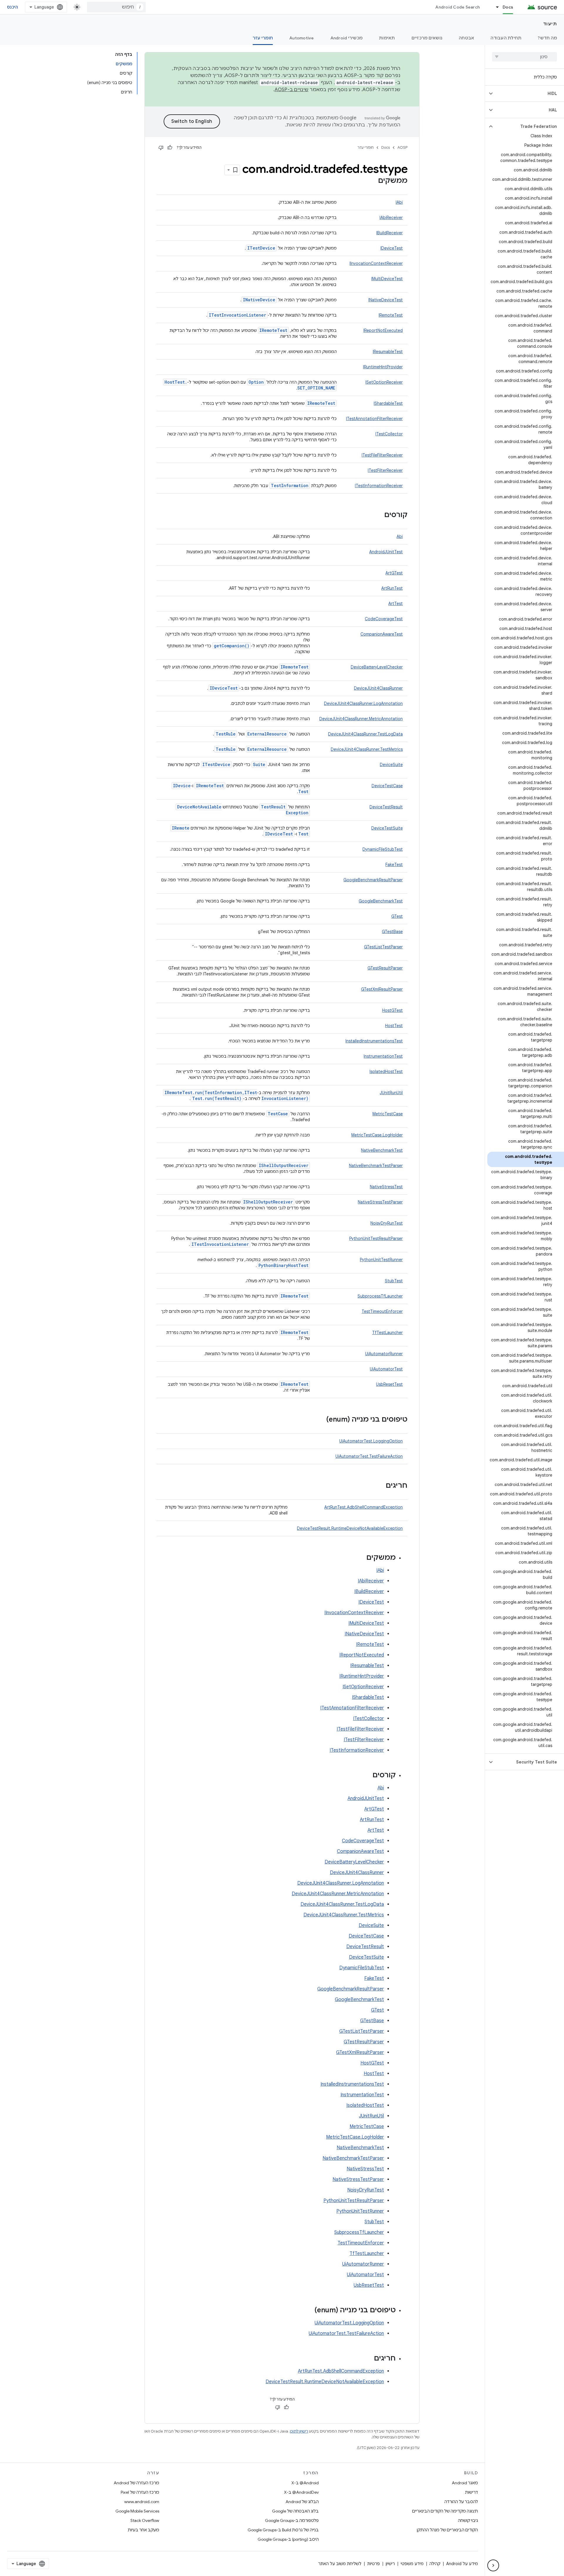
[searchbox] (524, 57)
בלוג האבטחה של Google (295, 2511)
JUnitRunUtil (391, 1093)
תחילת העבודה (506, 38)
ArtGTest (394, 573)
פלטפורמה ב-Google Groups (292, 2520)
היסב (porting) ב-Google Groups (288, 2539)
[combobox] (116, 7)
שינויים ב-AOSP (292, 90)
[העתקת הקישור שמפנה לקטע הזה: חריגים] (380, 1486)
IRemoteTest (391, 315)
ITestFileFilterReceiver (382, 455)
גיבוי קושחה (468, 2520)
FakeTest (394, 865)
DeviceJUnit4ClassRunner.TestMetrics (367, 749)
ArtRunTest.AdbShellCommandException (364, 1507)
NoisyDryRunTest (387, 1223)
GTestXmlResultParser (382, 989)
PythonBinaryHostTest (283, 1265)
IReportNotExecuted (383, 330)
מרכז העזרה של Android (136, 2483)
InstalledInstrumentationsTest (374, 1041)
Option (256, 382)
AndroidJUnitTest (386, 552)
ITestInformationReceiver (379, 486)
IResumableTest (388, 352)
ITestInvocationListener (237, 315)
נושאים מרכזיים (427, 38)
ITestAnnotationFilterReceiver (374, 419)
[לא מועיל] (161, 148)
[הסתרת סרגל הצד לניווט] (493, 2565)
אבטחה (466, 38)
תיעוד (550, 24)
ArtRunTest (392, 588)
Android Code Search (458, 7)
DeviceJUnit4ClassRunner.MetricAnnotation (361, 719)
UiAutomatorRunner (384, 1354)
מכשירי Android (347, 38)
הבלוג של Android (302, 2502)
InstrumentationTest (383, 1056)
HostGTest (392, 1010)
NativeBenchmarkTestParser (376, 1166)
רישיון (390, 2564)
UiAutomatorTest (386, 1369)
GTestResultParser (385, 968)
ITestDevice (261, 248)
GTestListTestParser (383, 947)
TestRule (226, 734)
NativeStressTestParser (380, 1202)
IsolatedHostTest (386, 1071)
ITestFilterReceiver (385, 470)
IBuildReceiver (390, 233)
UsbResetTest (389, 1384)
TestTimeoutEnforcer (382, 1311)
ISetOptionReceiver (384, 382)
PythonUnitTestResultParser (376, 1238)
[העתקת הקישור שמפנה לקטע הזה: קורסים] (378, 515)
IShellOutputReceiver (284, 1165)
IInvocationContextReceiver (376, 263)
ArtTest (396, 604)
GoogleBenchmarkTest (381, 901)
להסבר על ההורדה (461, 2502)
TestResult (273, 807)
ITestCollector (389, 434)
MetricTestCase (388, 1114)
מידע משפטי (412, 2564)
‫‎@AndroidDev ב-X (301, 2492)
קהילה (435, 2564)
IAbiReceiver (391, 218)
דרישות (471, 2492)
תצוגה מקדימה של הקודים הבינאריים (445, 2511)
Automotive (302, 38)
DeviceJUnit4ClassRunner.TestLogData (365, 734)
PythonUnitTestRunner (381, 1260)
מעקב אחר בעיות (143, 2530)
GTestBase (392, 932)
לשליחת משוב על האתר (340, 2564)
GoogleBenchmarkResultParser (373, 880)
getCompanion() (232, 646)
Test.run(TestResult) (217, 1098)
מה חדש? (547, 38)
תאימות (387, 38)
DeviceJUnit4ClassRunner (378, 688)
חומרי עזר (263, 38)
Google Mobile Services (137, 2511)
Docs (508, 7)
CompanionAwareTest (382, 634)
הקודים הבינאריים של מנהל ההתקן (447, 2530)
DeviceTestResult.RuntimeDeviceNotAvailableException (350, 1528)
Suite (259, 764)
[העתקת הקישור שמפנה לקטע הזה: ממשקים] (372, 181)
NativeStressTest (386, 1187)
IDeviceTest (392, 248)
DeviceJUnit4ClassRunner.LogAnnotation (363, 703)
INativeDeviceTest (386, 300)
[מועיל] (170, 148)
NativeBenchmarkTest (382, 1150)
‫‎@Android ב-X (305, 2483)
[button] (529, 93)
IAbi (399, 202)
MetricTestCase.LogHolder (377, 1135)
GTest (397, 916)
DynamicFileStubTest (383, 849)
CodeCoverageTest (384, 619)
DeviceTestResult (386, 807)
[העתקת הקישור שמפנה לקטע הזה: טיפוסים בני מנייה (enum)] (320, 1420)
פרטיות (374, 2564)
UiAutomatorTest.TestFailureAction (369, 1456)
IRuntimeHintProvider (383, 367)
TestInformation (290, 485)
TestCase (278, 1114)
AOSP (402, 147)
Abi (400, 536)
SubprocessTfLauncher (380, 1296)
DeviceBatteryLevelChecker (377, 667)
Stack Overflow (145, 2520)
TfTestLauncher (387, 1333)
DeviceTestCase (387, 786)
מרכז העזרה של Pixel (140, 2492)
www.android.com (142, 2502)
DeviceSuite (391, 765)
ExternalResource (267, 734)
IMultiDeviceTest (387, 279)
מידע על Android (462, 2564)
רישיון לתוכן (299, 2431)
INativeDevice (259, 300)
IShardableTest (388, 403)
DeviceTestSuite (387, 828)
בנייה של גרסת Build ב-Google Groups (283, 2530)
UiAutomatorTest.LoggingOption (371, 1441)
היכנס (12, 7)
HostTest (394, 1026)
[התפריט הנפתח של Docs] (495, 7)
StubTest (394, 1281)
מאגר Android (465, 2483)
